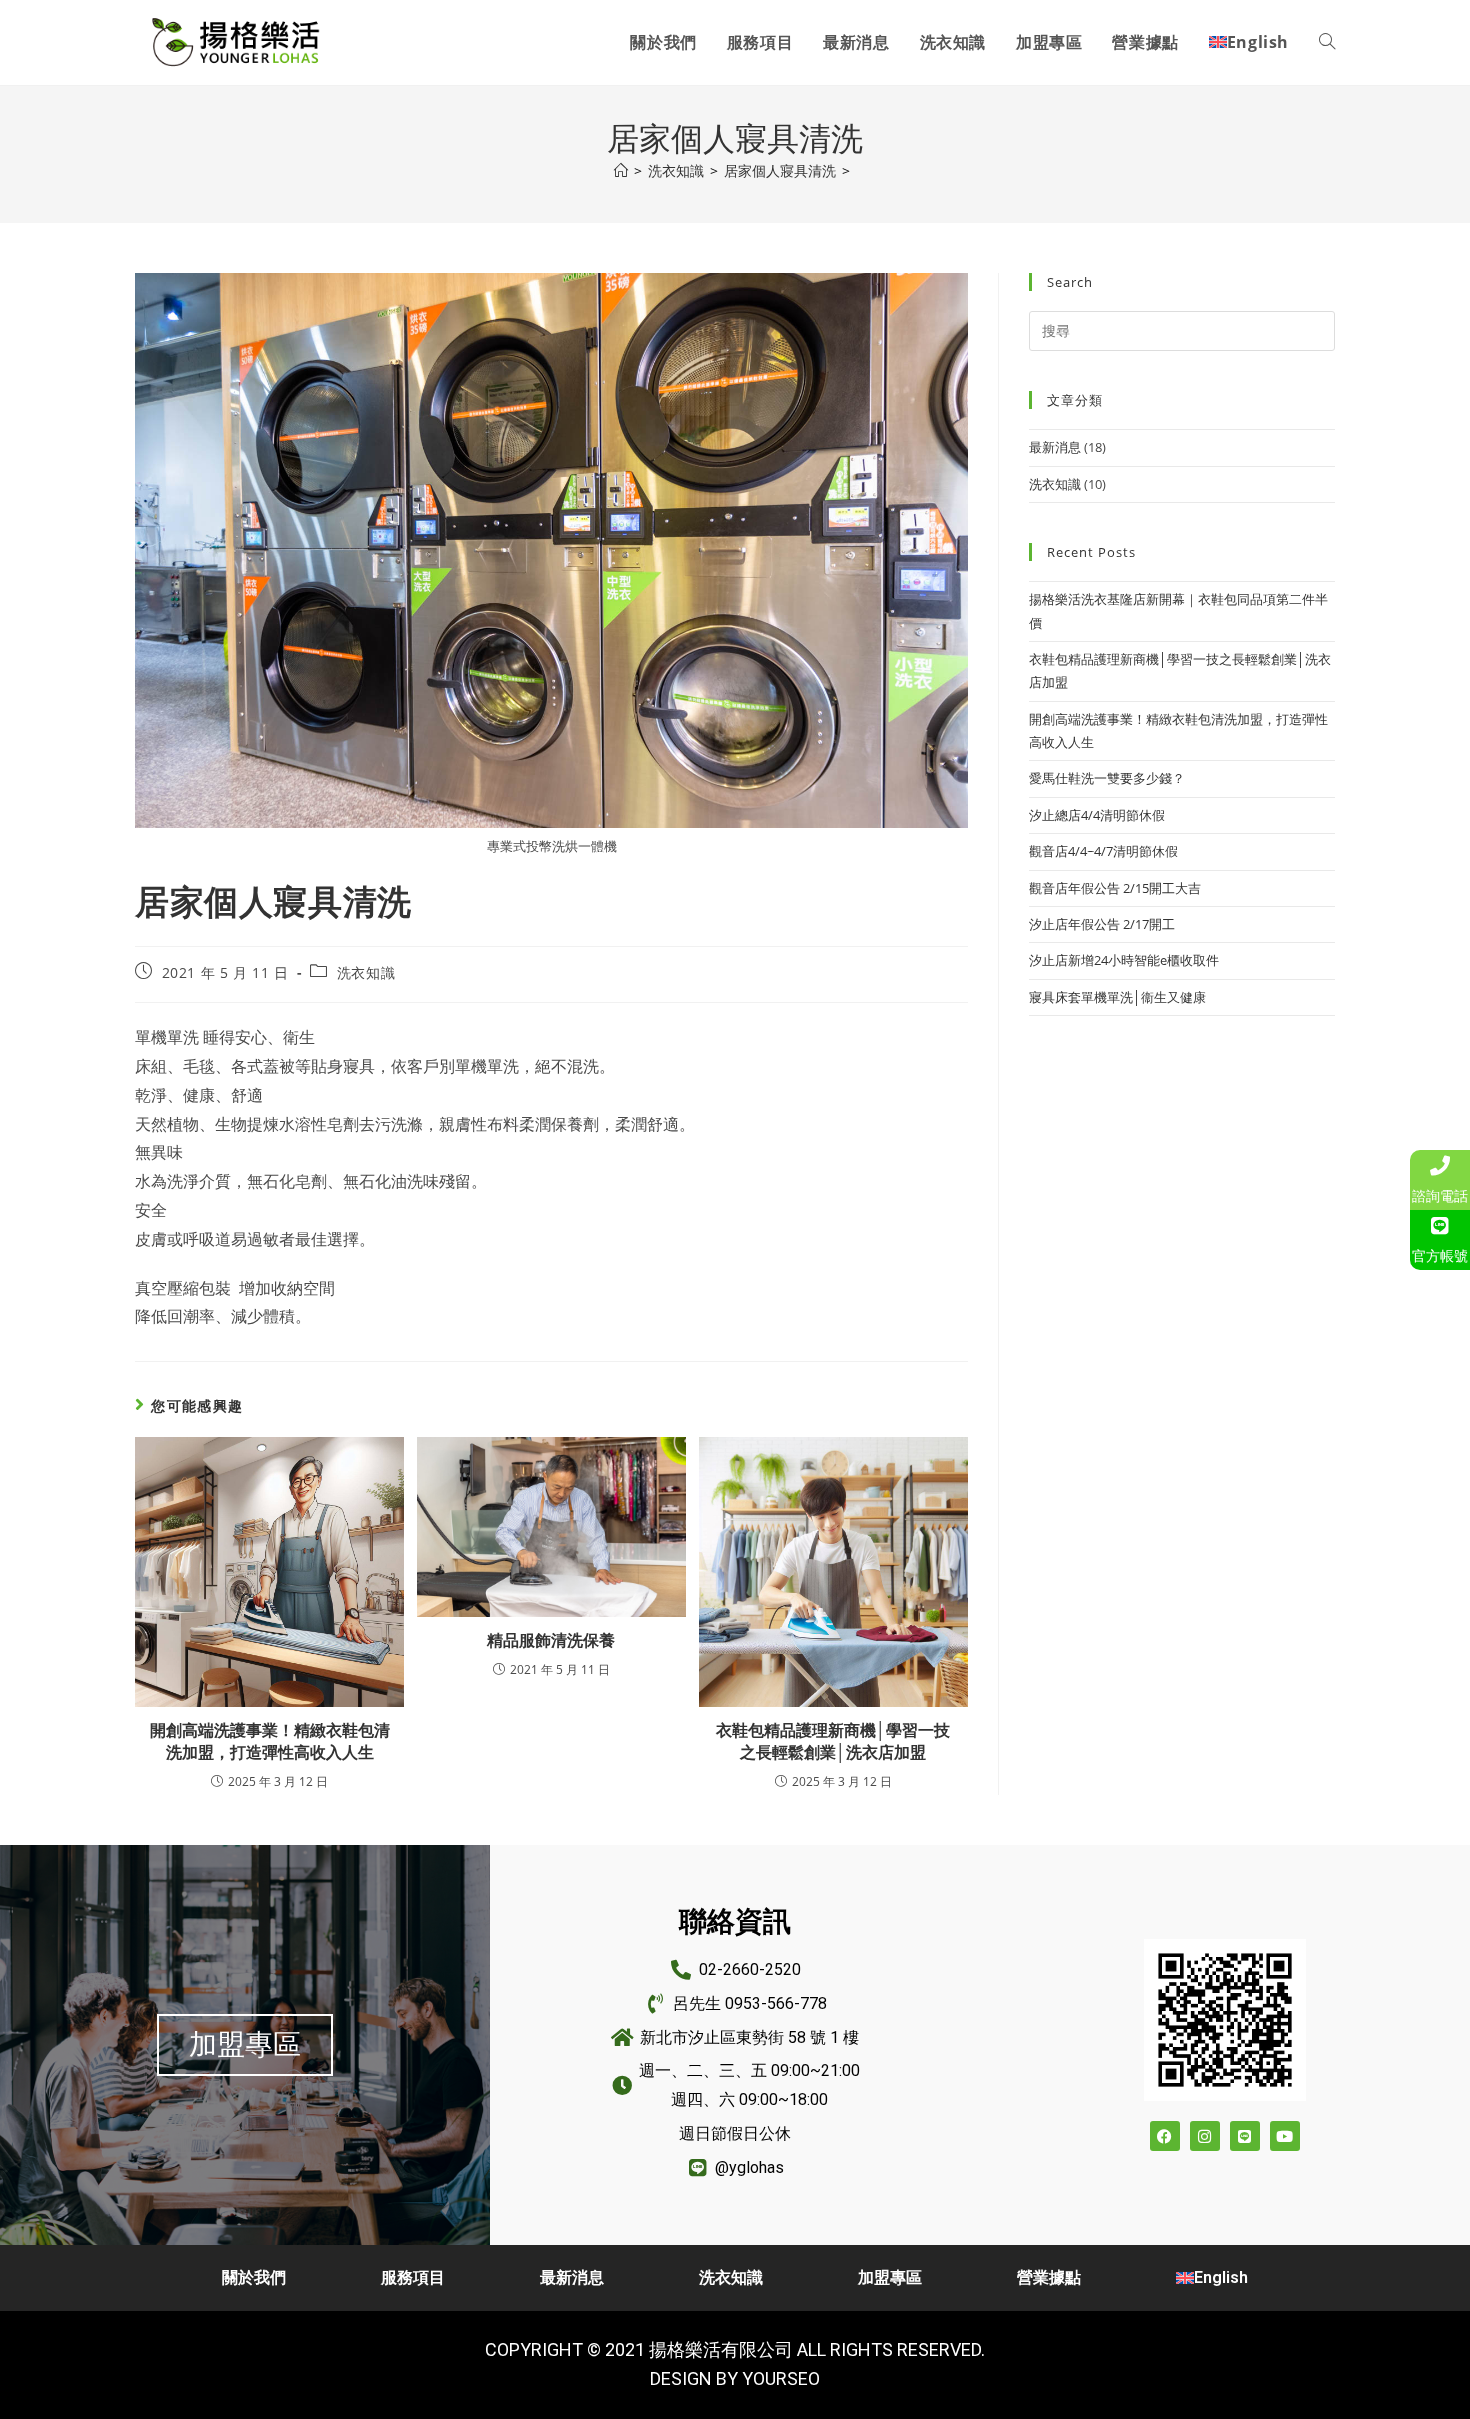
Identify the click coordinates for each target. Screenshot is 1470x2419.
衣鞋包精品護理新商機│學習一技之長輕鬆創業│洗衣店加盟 (833, 1741)
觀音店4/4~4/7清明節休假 (1103, 851)
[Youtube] (1285, 2136)
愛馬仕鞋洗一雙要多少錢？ (1107, 778)
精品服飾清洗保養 (551, 1640)
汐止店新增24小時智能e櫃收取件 (1124, 960)
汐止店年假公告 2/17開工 (1102, 924)
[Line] (1245, 2136)
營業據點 (1049, 2277)
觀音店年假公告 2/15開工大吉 (1115, 888)
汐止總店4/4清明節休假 (1097, 815)
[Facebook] (1165, 2136)
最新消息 (1055, 447)
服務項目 (413, 2277)
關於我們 (254, 2277)
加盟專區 (890, 2277)
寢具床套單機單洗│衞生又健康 (1117, 997)
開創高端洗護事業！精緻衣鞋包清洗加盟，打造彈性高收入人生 (270, 1741)
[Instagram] (1205, 2136)
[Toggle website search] (1327, 42)
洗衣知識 (366, 972)
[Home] (621, 170)
